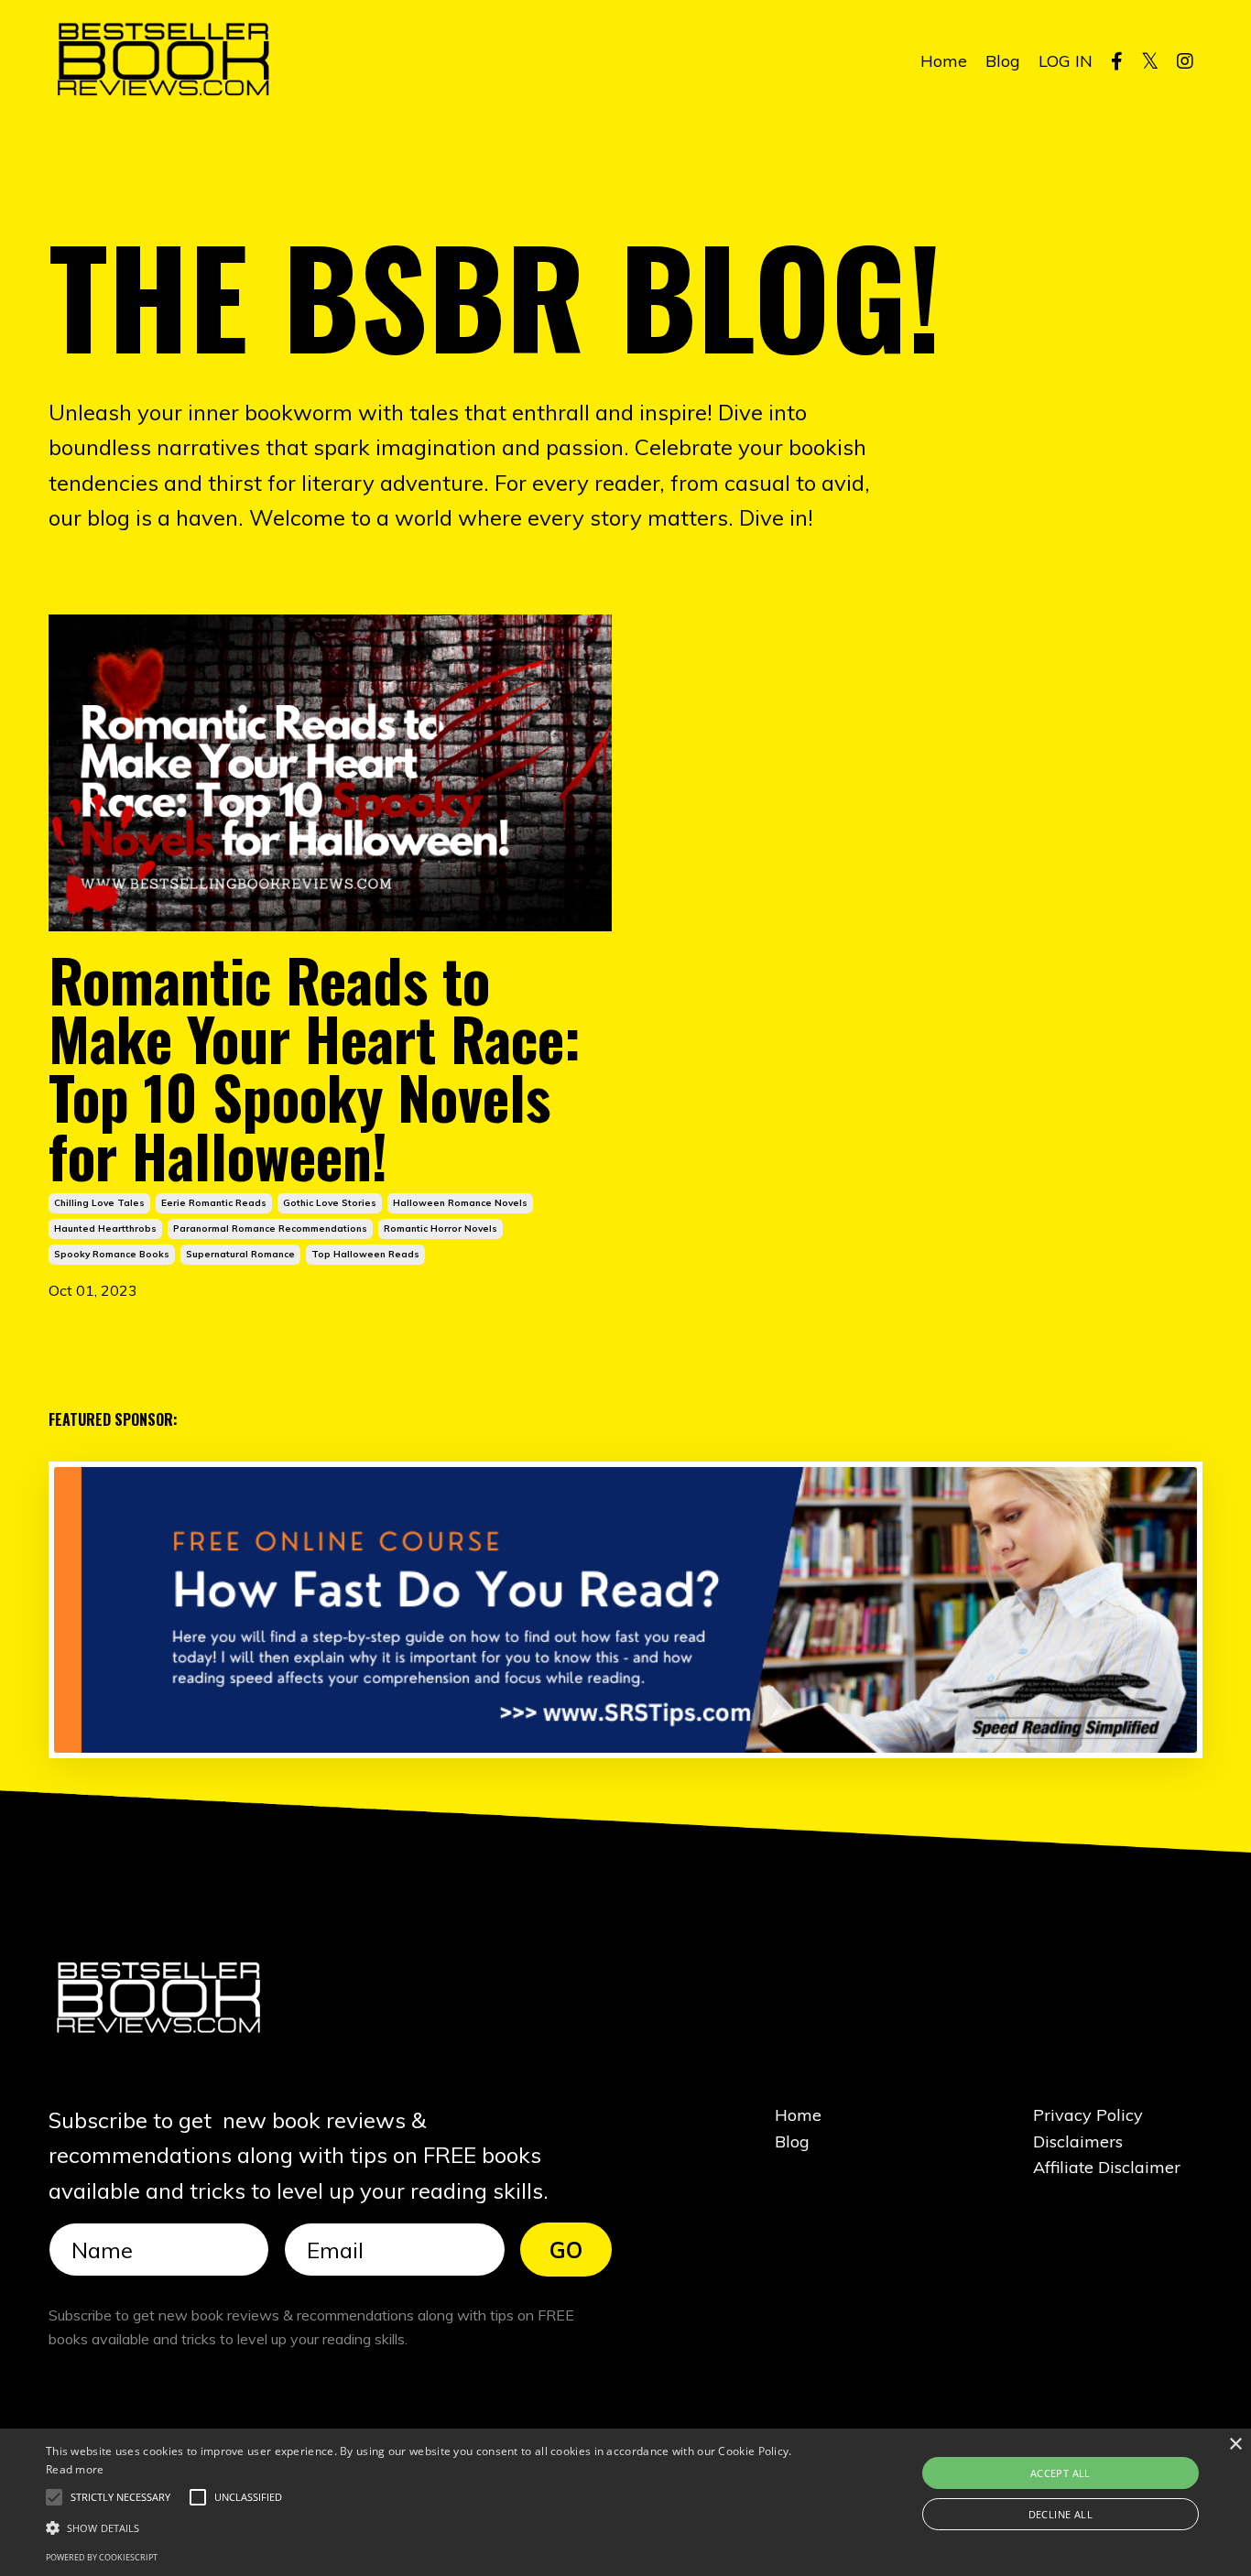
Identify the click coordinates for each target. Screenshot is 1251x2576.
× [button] (1235, 2445)
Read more (75, 2469)
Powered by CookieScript (102, 2557)
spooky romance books (112, 1254)
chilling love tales (99, 1203)
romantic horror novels (441, 1228)
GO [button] (566, 2250)
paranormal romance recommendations (270, 1228)
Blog (1003, 61)
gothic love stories (330, 1203)
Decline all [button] (1061, 2514)
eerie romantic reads (214, 1203)
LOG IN (1066, 61)
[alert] (625, 2502)
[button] (120, 2497)
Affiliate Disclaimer (1107, 2167)
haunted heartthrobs (105, 1228)
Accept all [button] (1061, 2473)
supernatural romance (240, 1254)
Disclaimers (1078, 2141)
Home (944, 61)
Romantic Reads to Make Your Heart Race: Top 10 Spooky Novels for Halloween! (315, 1067)
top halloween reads (365, 1254)
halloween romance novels (460, 1203)
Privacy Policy (1088, 2115)
